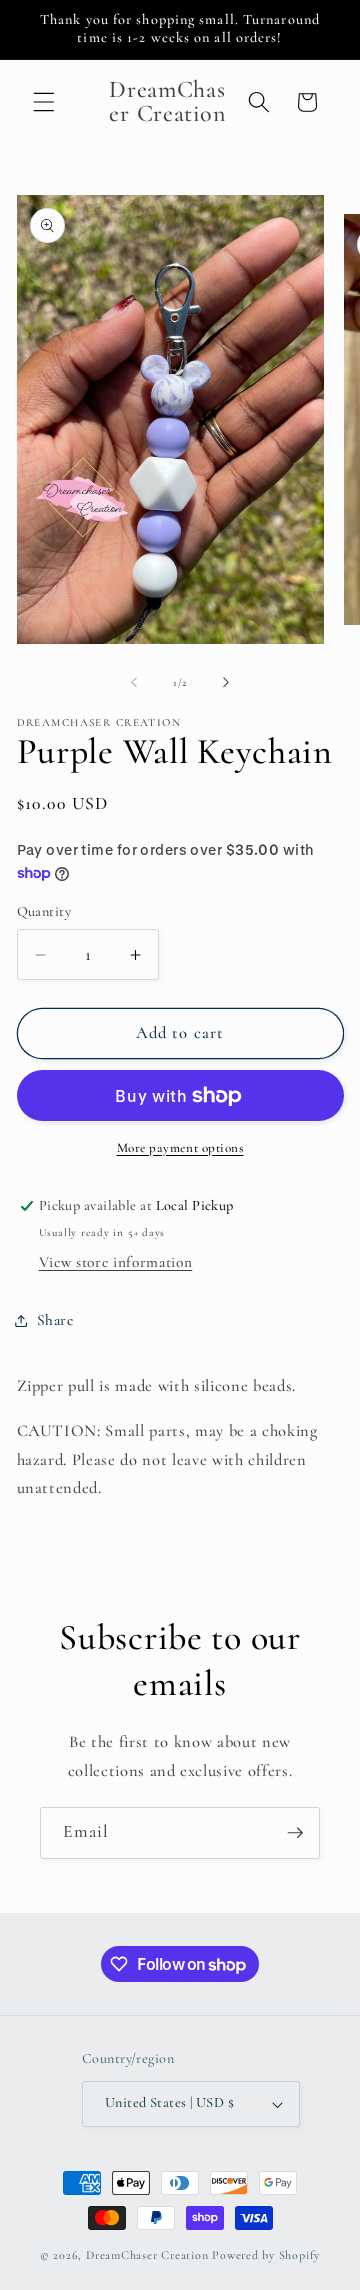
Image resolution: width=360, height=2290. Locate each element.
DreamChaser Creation (147, 2255)
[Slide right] (226, 683)
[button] (44, 102)
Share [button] (55, 1320)
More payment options (180, 1148)
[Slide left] (134, 683)
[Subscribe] (295, 1833)
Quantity (44, 911)
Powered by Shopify (266, 2255)
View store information (116, 1262)
